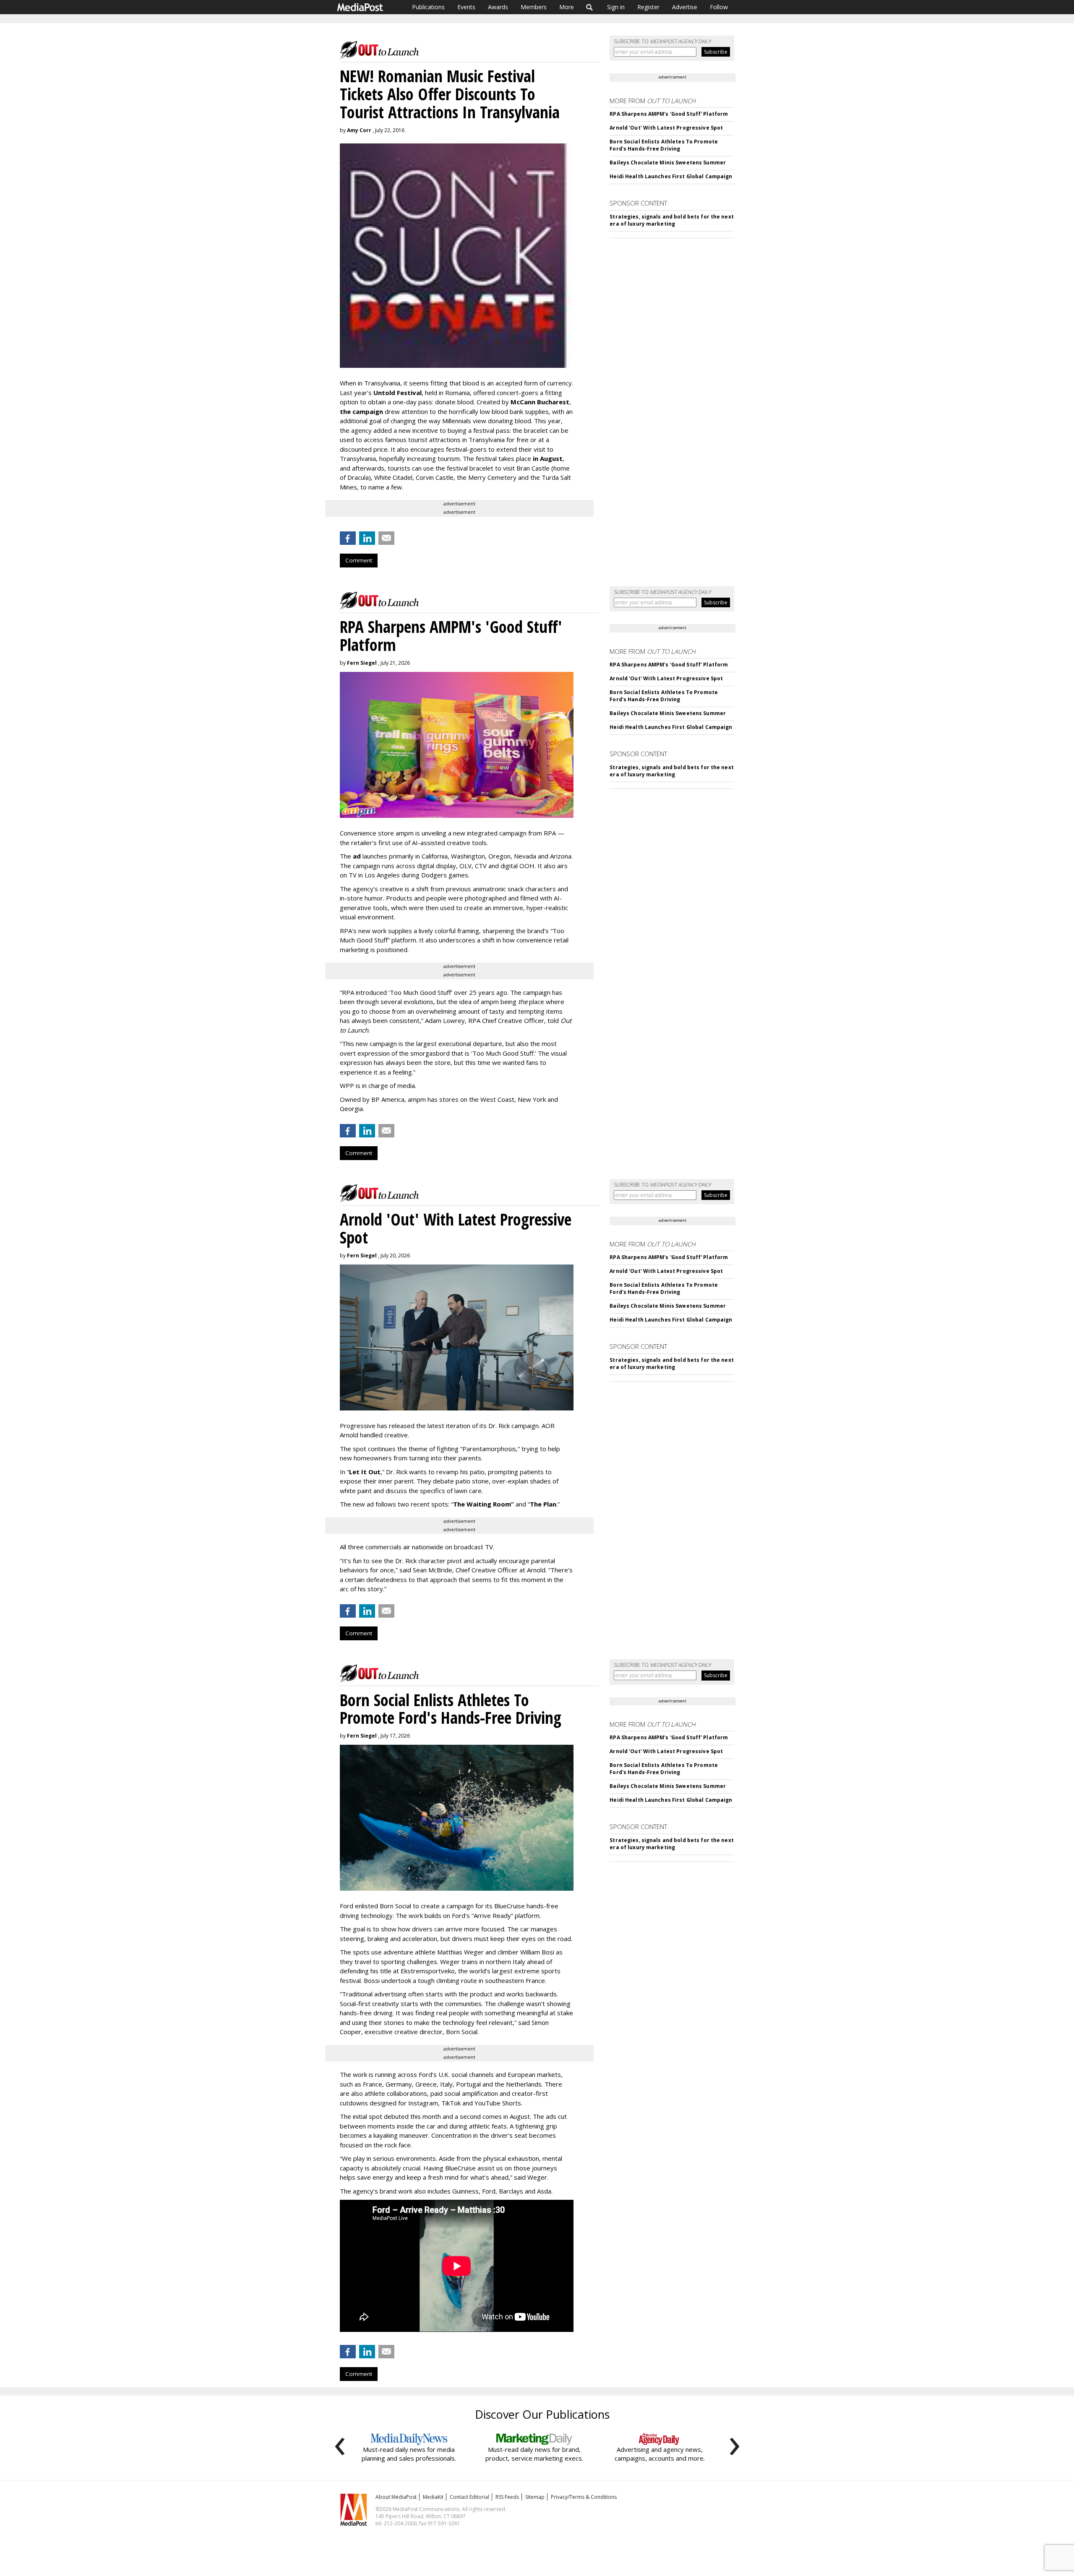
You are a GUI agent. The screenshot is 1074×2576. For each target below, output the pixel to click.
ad (357, 856)
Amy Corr (359, 130)
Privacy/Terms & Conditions (584, 2497)
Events (466, 7)
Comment (359, 560)
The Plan (543, 1504)
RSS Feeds (507, 2497)
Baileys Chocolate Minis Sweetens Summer (668, 163)
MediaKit (433, 2497)
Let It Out (365, 1472)
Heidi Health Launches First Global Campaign (671, 176)
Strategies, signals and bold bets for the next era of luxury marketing (672, 220)
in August (548, 458)
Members (534, 7)
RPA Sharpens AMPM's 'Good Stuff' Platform (669, 114)
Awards (498, 7)
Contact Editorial (469, 2497)
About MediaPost (396, 2497)
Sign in (616, 7)
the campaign (361, 411)
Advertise (685, 7)
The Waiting (472, 1504)
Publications (428, 7)
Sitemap (535, 2497)
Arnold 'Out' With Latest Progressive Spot (666, 128)
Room (503, 1504)
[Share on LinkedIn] (367, 538)
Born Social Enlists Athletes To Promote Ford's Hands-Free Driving (664, 145)
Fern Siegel (362, 663)
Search (590, 7)
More (567, 7)
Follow (719, 7)
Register (648, 7)
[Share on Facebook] (348, 538)
